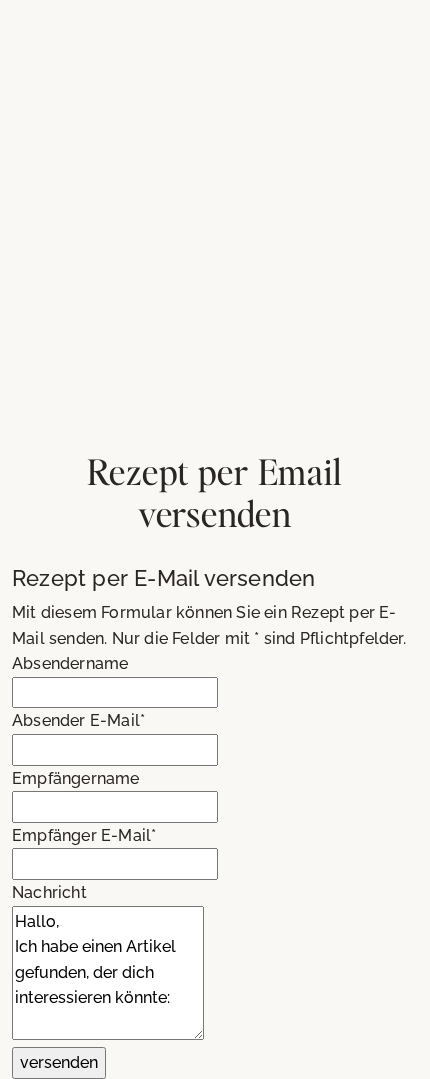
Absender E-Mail (78, 720)
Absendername (70, 663)
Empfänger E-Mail (84, 835)
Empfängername (76, 778)
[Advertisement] (215, 225)
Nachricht (49, 892)
